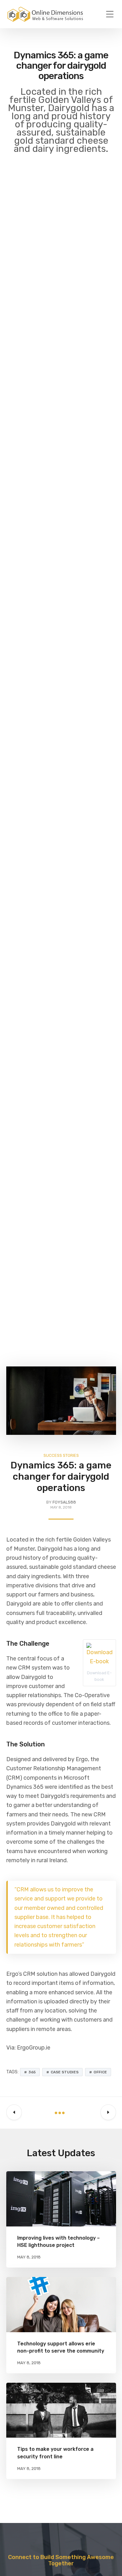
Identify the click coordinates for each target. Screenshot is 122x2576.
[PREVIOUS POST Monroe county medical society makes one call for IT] (14, 2113)
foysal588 (64, 1502)
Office (100, 2072)
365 (32, 2072)
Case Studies (65, 2072)
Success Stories (61, 1455)
